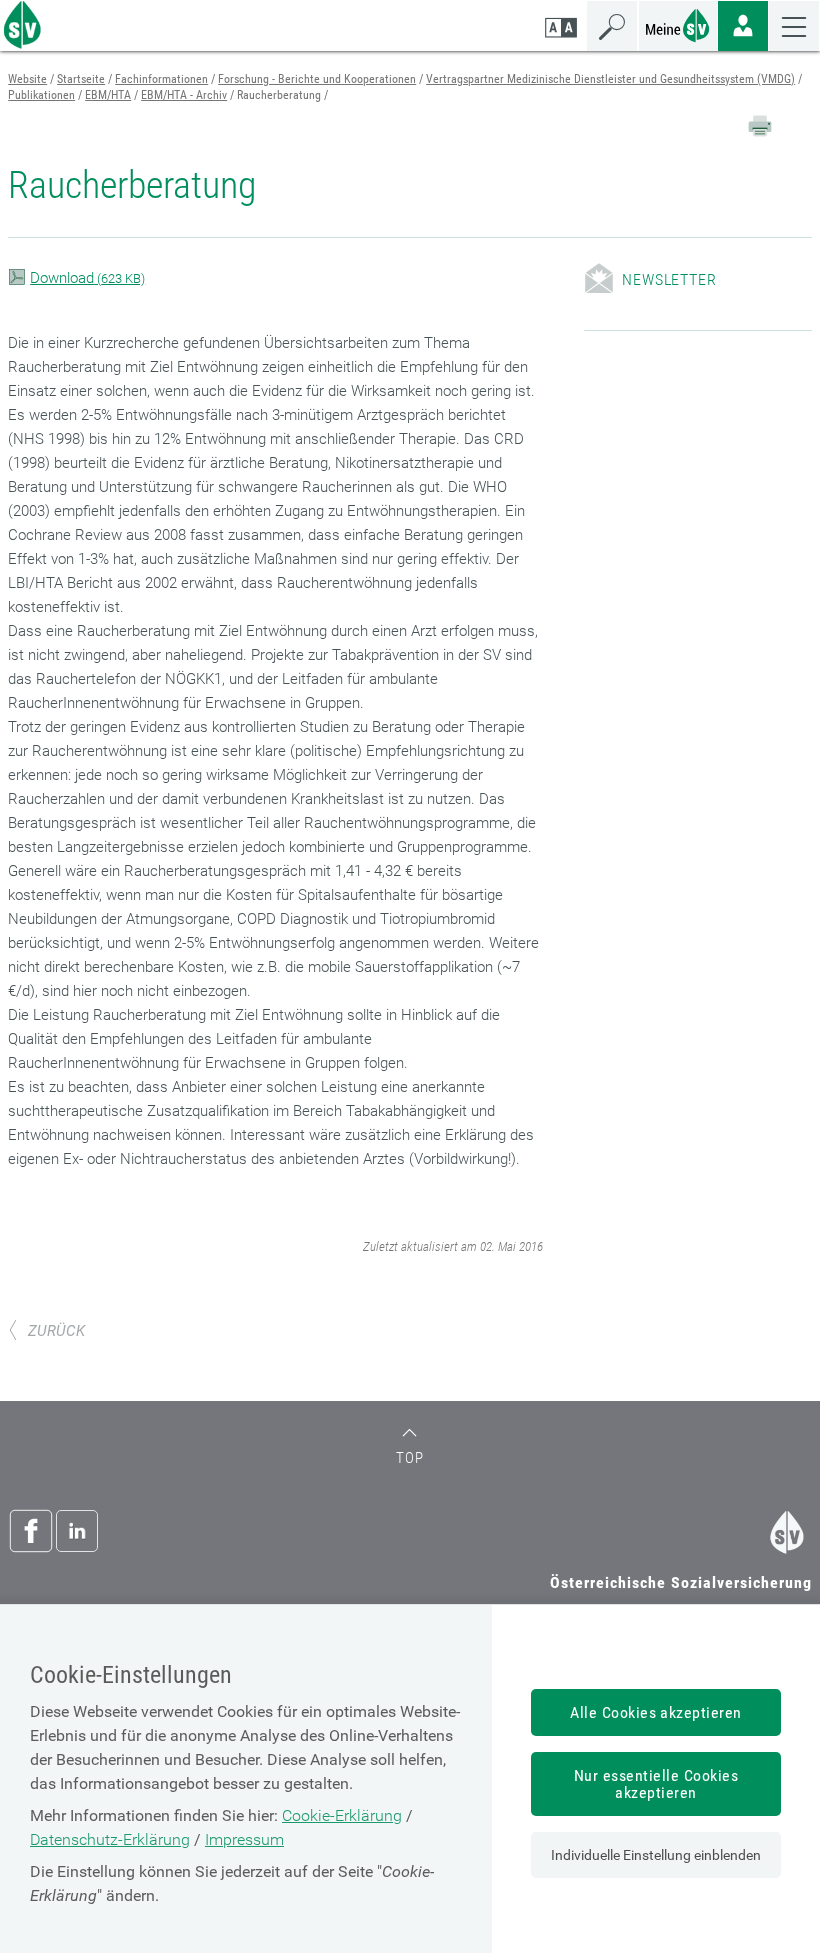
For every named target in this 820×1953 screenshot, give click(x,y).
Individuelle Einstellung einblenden (656, 1855)
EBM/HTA (108, 95)
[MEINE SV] (678, 23)
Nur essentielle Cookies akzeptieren (656, 1784)
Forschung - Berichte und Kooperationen (317, 79)
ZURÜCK (56, 1331)
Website (27, 79)
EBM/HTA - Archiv (184, 95)
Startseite (81, 79)
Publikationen (41, 95)
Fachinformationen (161, 79)
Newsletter (669, 279)
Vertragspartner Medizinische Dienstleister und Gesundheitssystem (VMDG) (610, 79)
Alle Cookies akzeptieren (656, 1712)
